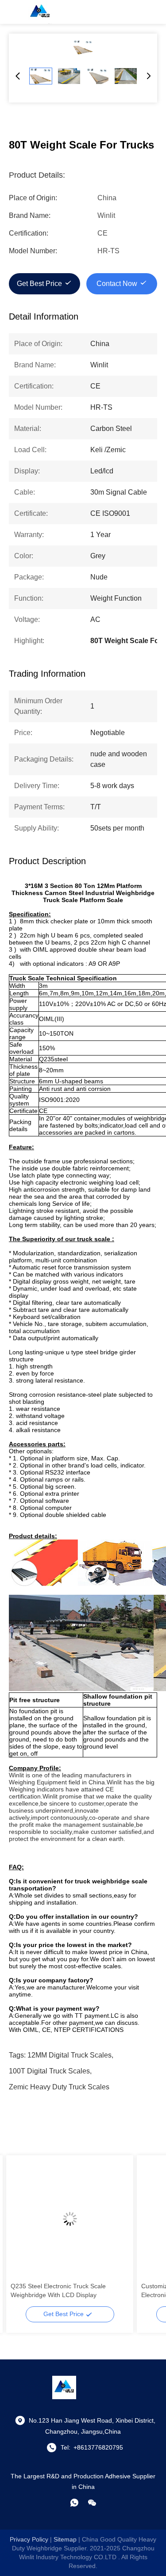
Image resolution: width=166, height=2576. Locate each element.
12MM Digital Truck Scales (69, 2055)
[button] (22, 2234)
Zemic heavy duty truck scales (59, 2087)
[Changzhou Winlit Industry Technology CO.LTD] (40, 12)
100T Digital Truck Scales (49, 2071)
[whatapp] (74, 2503)
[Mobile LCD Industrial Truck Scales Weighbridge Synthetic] (70, 2219)
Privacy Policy (29, 2539)
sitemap (65, 2539)
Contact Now (117, 284)
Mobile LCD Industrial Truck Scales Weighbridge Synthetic (60, 2290)
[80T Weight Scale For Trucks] (83, 47)
